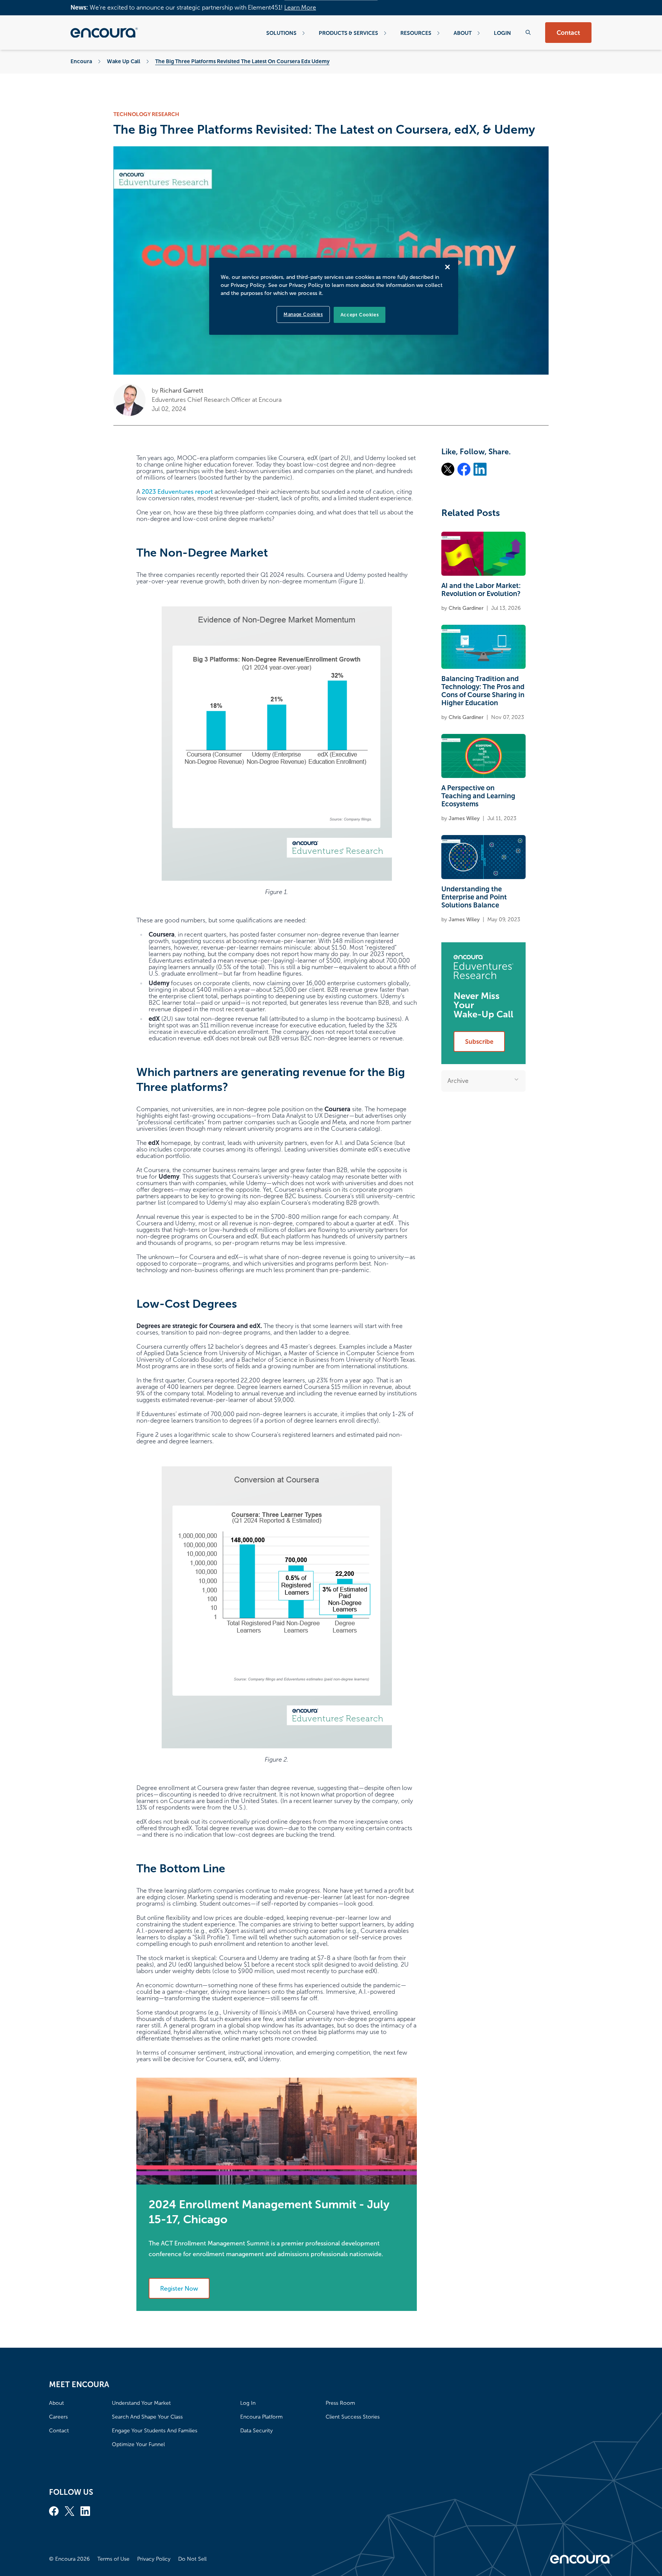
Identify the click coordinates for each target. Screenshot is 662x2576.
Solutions (281, 33)
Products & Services (348, 33)
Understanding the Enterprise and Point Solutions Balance (474, 897)
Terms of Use (113, 2559)
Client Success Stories (353, 2417)
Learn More (300, 7)
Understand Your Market (141, 2403)
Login (502, 33)
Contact (568, 33)
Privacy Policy (154, 2559)
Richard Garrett (182, 391)
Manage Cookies (303, 314)
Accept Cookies (360, 315)
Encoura (81, 61)
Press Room (340, 2403)
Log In (248, 2403)
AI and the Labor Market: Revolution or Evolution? (481, 590)
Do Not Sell (192, 2559)
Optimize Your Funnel (138, 2444)
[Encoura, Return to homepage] (104, 33)
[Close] (447, 267)
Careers (58, 2417)
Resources (416, 33)
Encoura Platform (261, 2417)
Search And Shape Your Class (147, 2417)
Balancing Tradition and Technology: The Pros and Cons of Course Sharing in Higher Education (483, 691)
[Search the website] (528, 32)
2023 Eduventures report (177, 492)
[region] (334, 296)
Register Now (179, 2289)
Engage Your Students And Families (155, 2431)
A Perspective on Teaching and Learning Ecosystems (478, 796)
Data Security (256, 2431)
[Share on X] (448, 469)
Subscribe (479, 1042)
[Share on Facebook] (464, 469)
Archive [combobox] (458, 1081)
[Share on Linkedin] (480, 469)
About (463, 33)
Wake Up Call (124, 61)
